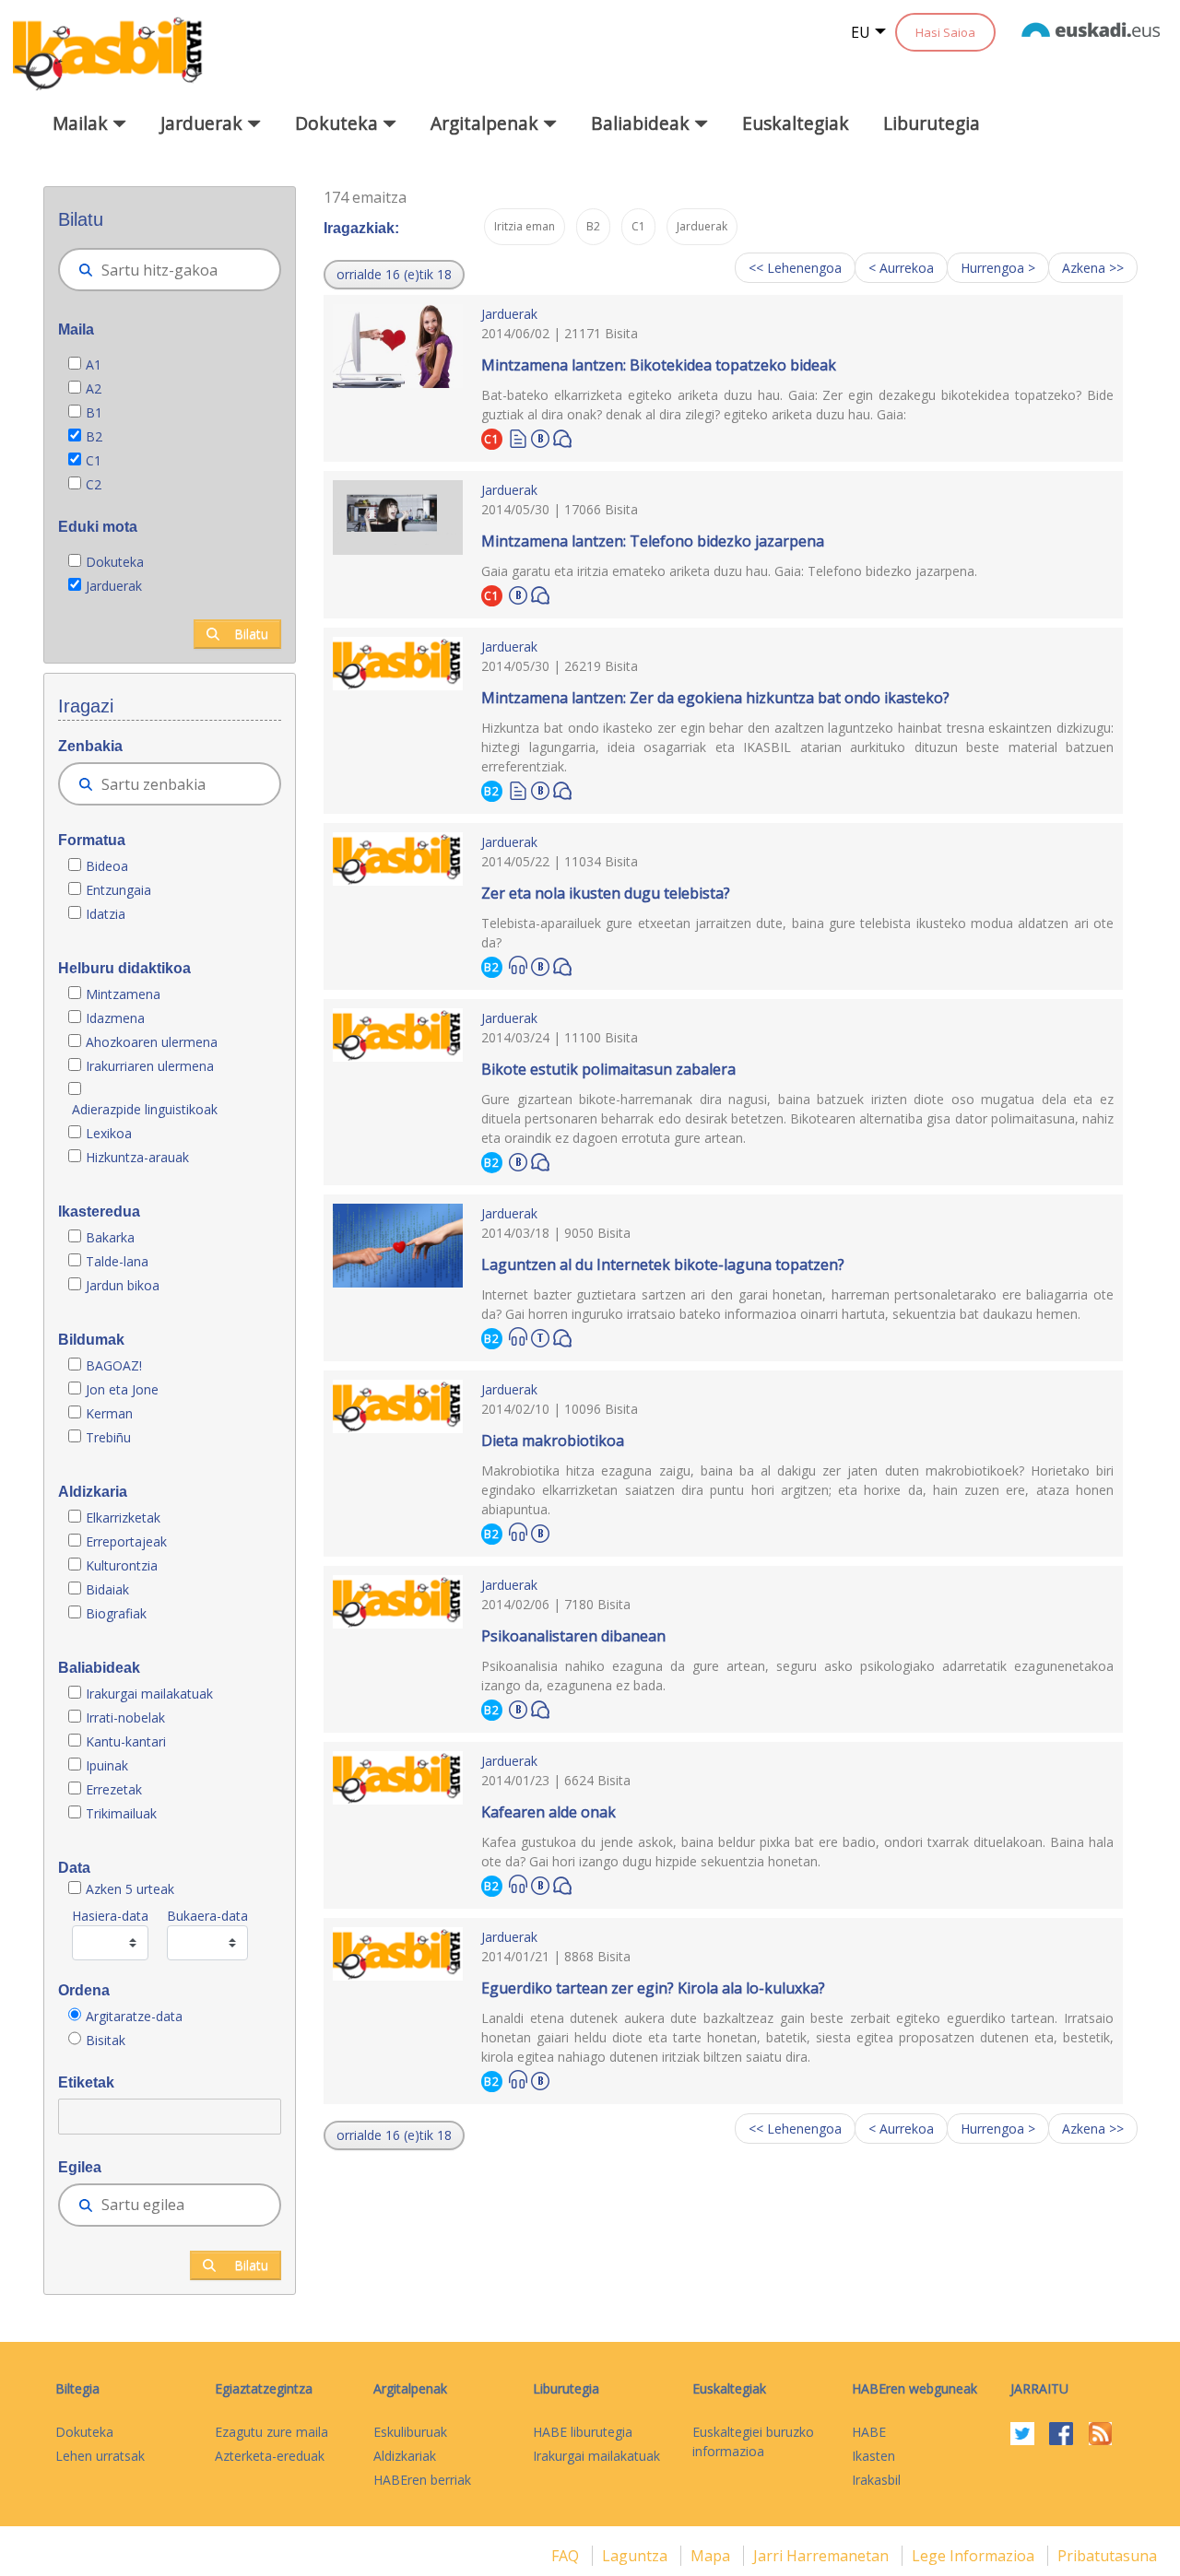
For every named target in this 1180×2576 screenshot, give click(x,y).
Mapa (712, 2556)
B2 (94, 436)
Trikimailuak (121, 1813)
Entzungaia (118, 890)
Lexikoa (109, 1133)
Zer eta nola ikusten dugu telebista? (606, 893)
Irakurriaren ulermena (150, 1066)
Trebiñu (108, 1437)
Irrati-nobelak (125, 1717)
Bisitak (106, 2040)
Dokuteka (115, 562)
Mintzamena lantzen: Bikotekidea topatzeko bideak (659, 365)
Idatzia (106, 914)
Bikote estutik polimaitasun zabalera (608, 1069)
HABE (869, 2432)
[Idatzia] (518, 437)
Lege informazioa (975, 2556)
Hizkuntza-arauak (137, 1157)
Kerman (109, 1413)
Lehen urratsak (100, 2456)
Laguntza (637, 2556)
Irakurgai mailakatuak (149, 1694)
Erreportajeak (126, 1541)
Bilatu (251, 634)
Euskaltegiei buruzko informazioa (753, 2441)
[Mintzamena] (562, 437)
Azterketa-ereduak (270, 2456)
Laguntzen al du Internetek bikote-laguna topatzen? (663, 1264)
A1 (94, 365)
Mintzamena (123, 994)
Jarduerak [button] (204, 123)
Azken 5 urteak (130, 1889)
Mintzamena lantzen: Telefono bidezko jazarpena (653, 541)
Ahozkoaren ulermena (152, 1042)
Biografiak (118, 1613)
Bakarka (110, 1237)
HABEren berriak (422, 2480)
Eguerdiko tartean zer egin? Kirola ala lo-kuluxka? (653, 1988)
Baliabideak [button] (643, 123)
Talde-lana (117, 1261)
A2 (94, 388)
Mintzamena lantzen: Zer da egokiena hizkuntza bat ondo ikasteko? (715, 698)
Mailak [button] (83, 123)
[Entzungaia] (518, 965)
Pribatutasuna (1107, 2556)
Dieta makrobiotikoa (553, 1441)
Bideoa (107, 866)
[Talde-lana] (540, 1335)
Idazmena (115, 1018)
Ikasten (873, 2456)
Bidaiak (107, 1589)
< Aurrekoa (901, 268)
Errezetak (114, 1789)
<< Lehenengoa (795, 268)
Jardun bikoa (123, 1285)
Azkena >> (1093, 268)
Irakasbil (876, 2480)
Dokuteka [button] (339, 123)
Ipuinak (107, 1765)
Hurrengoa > (998, 268)
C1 (94, 460)
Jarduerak (114, 586)
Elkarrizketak (123, 1517)
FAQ (567, 2556)
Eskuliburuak (410, 2432)
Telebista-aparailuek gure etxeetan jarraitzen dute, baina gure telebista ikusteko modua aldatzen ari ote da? (797, 933)
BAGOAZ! (114, 1365)
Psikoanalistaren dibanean (573, 1636)
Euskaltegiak (796, 123)
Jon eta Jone (122, 1389)
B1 (94, 412)
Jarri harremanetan (823, 2556)
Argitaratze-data (134, 2016)
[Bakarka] (540, 436)
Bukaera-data (207, 1916)
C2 (94, 484)
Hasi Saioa (945, 32)
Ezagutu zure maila (271, 2432)
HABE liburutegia (583, 2432)
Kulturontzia (122, 1565)
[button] (394, 275)
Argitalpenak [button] (487, 123)
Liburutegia (932, 123)
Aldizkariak (405, 2456)
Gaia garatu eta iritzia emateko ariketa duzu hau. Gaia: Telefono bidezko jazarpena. (729, 571)
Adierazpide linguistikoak (145, 1109)
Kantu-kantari (126, 1741)
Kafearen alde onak (549, 1812)
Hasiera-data (110, 1916)
